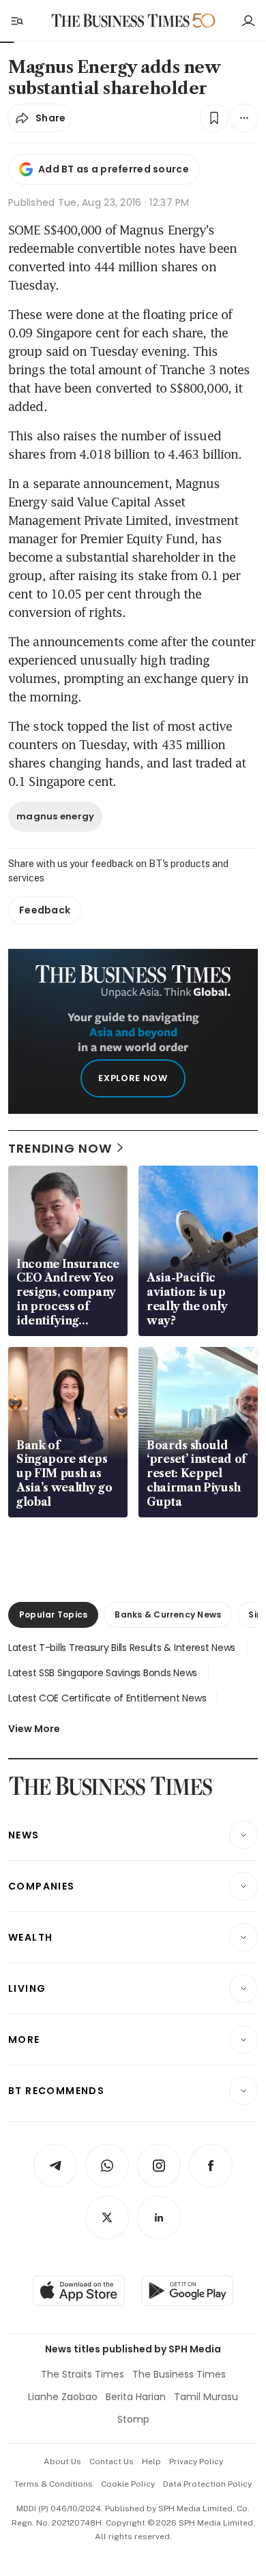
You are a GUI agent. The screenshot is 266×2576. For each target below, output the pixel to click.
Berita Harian (136, 2397)
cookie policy (128, 2484)
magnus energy (55, 816)
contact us (112, 2461)
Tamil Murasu (206, 2397)
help (151, 2461)
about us (62, 2461)
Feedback (45, 910)
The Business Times (179, 2374)
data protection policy (207, 2484)
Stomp (133, 2419)
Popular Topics (53, 1615)
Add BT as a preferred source (114, 169)
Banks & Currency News (168, 1615)
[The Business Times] (121, 21)
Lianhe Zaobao (63, 2397)
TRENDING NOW (60, 1148)
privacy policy (196, 2461)
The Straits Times (83, 2374)
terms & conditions (54, 2484)
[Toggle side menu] (16, 20)
